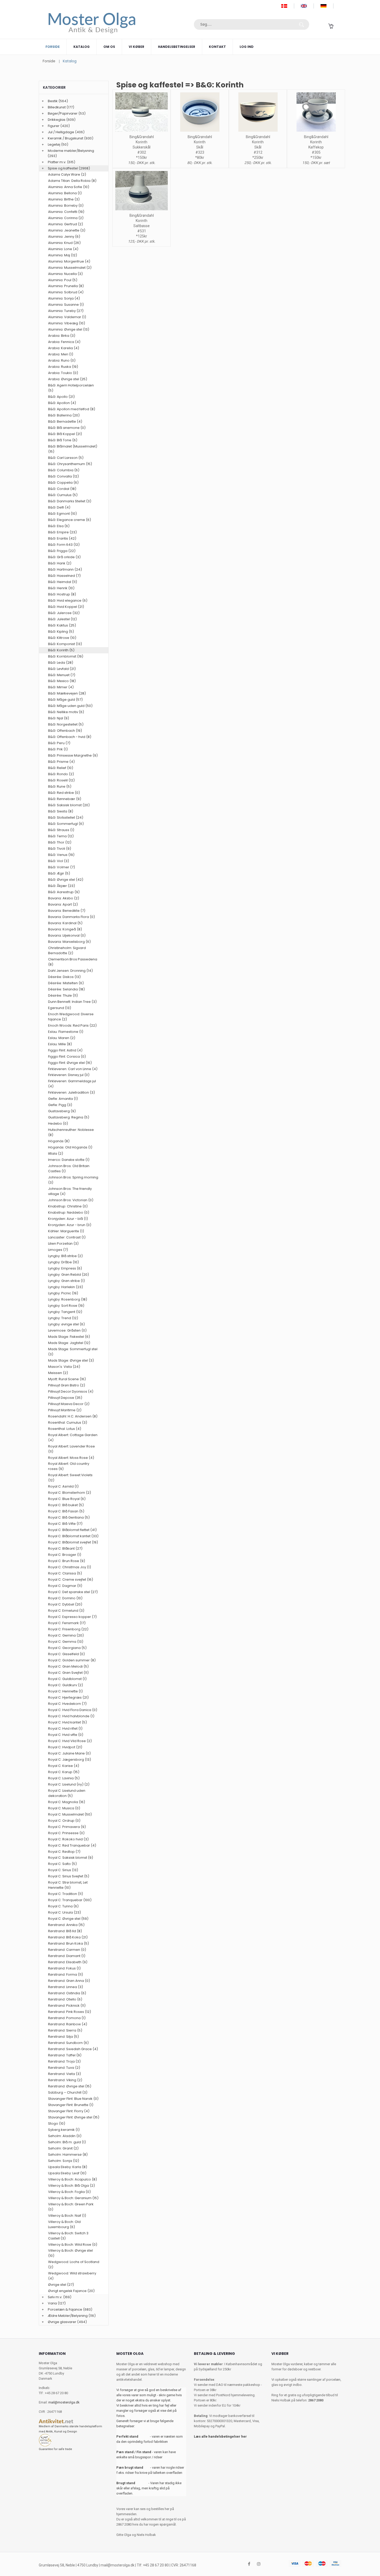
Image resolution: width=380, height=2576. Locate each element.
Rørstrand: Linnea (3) (66, 1987)
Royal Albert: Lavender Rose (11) (71, 1449)
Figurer (54, 126)
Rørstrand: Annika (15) (66, 1925)
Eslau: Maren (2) (62, 1038)
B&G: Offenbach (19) (65, 731)
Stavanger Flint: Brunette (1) (71, 2105)
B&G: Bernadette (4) (65, 421)
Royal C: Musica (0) (64, 1808)
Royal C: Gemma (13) (66, 1642)
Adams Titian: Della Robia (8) (72, 181)
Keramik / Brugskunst (66, 138)
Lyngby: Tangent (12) (65, 1312)
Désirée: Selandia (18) (66, 989)
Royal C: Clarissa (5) (65, 1573)
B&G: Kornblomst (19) (66, 656)
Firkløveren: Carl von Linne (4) (73, 1069)
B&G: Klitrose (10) (62, 638)
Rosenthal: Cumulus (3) (68, 1423)
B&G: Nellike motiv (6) (66, 712)
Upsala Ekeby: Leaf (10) (67, 2173)
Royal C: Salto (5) (62, 1864)
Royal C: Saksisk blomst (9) (71, 1858)
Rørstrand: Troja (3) (64, 2061)
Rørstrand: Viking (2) (65, 2080)
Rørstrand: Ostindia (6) (67, 1993)
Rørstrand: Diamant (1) (67, 1956)
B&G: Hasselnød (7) (64, 576)
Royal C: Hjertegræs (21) (68, 1697)
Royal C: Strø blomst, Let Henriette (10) (68, 1885)
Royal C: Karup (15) (64, 1772)
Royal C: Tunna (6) (63, 1906)
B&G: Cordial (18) (62, 489)
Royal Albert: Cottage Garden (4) (73, 1438)
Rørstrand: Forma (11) (66, 1974)
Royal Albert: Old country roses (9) (69, 1466)
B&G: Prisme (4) (61, 762)
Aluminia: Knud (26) (64, 243)
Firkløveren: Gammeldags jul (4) (72, 1084)
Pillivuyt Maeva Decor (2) (69, 1404)
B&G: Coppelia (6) (63, 483)
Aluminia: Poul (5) (63, 280)
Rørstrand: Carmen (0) (67, 1950)
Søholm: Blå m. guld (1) (67, 2142)
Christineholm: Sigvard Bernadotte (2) (67, 950)
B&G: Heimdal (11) (63, 582)
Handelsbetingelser (177, 47)
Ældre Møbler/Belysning (68, 2316)
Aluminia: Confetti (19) (66, 212)
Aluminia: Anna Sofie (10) (69, 187)
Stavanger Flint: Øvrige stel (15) (74, 2117)
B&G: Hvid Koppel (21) (66, 607)
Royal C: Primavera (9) (67, 1827)
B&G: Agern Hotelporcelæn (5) (71, 388)
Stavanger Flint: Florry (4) (69, 2111)
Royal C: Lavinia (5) (64, 1778)
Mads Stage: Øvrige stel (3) (71, 1360)
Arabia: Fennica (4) (64, 342)
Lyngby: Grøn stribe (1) (66, 1281)
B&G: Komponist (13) (65, 644)
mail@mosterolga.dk (64, 2402)
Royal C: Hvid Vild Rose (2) (70, 1741)
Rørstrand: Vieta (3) (64, 2074)
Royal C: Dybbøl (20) (65, 1604)
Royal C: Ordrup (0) (64, 1821)
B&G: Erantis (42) (62, 538)
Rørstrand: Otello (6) (65, 1999)
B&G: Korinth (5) (61, 650)
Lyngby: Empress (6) (65, 1268)
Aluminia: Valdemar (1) (67, 317)
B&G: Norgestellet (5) (66, 724)
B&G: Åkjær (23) (62, 886)
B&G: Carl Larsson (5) (66, 458)
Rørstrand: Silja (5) (63, 2037)
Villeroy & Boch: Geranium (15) (73, 2198)
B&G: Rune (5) (60, 786)
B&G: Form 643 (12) (64, 545)
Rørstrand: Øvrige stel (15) (70, 2086)
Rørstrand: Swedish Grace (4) (73, 2049)
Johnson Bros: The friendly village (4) (70, 1191)
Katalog (82, 47)
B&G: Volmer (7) (62, 867)
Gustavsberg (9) (62, 1111)
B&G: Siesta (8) (61, 811)
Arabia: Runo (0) (62, 360)
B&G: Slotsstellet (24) (66, 817)
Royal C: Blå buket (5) (66, 1505)
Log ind (247, 47)
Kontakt (217, 47)
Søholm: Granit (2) (63, 2148)
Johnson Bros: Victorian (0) (71, 1200)
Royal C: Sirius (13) (63, 1870)
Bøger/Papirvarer (63, 113)
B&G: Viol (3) (59, 861)
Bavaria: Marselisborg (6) (69, 942)
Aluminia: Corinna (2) (66, 218)
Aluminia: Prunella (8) (66, 286)
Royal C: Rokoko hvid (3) (68, 1839)
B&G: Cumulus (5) (63, 495)
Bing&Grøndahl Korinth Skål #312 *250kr (258, 147)
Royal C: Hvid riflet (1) (65, 1728)
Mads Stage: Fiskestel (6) (69, 1337)
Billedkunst (57, 107)
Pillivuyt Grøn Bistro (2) (67, 1385)
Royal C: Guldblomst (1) (67, 1679)
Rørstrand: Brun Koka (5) (69, 1943)
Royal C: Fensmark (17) (67, 1623)
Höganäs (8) (59, 1141)
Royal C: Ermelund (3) (66, 1611)
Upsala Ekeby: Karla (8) (68, 2167)
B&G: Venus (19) (61, 855)
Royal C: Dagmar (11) (65, 1586)
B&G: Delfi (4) (59, 507)
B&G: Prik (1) (58, 749)
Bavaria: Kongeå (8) (65, 929)
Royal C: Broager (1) (65, 1555)
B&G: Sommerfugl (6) (66, 824)
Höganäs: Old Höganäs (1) (70, 1147)
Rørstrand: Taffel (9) (65, 2055)
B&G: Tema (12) (61, 836)
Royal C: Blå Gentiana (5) (69, 1517)
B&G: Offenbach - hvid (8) (70, 737)
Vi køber (136, 47)
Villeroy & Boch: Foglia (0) (69, 2192)
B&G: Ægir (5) (59, 873)
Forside (53, 47)
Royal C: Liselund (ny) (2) (69, 1784)
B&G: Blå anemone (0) (67, 428)
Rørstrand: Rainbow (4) (68, 2024)
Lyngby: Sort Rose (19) (66, 1306)
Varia (52, 2303)
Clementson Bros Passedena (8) (73, 962)
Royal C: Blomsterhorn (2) (70, 1493)
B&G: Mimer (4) (61, 687)
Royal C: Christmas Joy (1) (70, 1567)
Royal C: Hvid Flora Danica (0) (73, 1710)
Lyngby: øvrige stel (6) (66, 1324)
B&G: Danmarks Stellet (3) (70, 501)
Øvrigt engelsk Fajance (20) (71, 2291)
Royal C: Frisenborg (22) (68, 1629)
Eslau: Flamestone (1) (66, 1032)
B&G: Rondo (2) (61, 774)
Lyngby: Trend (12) (63, 1318)
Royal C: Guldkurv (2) (66, 1685)
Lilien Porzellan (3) (63, 1244)
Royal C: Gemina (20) (66, 1635)
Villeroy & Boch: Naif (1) (67, 2216)
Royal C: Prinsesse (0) (66, 1833)
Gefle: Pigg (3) (60, 1105)
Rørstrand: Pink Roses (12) (70, 2012)
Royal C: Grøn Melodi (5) (68, 1666)
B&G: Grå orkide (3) (64, 557)
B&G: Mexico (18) (62, 681)
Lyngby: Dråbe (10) (63, 1262)
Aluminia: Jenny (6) (64, 237)
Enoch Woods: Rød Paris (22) (72, 1025)
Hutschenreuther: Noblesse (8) (71, 1132)
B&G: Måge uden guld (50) (70, 706)
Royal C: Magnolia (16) (67, 1802)
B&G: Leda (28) (61, 663)
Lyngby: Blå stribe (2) (65, 1256)
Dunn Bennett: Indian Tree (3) (72, 1002)
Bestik (53, 101)
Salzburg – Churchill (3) (68, 2092)
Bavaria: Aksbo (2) (64, 898)
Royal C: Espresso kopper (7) (72, 1617)
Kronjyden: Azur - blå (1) (68, 1219)
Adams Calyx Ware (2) (67, 174)
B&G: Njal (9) (59, 718)
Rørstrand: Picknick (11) (67, 2006)
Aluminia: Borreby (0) (66, 206)
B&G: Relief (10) (61, 768)
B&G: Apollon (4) (62, 403)
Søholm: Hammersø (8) (68, 2155)
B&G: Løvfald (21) (62, 669)
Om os (109, 47)
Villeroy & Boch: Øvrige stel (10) (70, 2253)
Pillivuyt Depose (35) (65, 1398)
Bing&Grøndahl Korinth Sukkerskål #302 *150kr (142, 147)
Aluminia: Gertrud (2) (66, 224)
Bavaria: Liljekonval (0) (67, 935)
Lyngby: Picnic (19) (63, 1293)
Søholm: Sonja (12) (64, 2161)
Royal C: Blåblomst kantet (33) (73, 1536)
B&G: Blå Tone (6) (63, 440)
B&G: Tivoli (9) (60, 849)
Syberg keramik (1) (64, 2130)
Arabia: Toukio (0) (63, 373)
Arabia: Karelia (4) (64, 348)
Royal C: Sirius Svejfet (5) (69, 1876)
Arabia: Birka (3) (62, 336)
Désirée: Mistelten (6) (66, 983)
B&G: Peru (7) (59, 743)
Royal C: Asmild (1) (63, 1486)
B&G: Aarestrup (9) (64, 892)
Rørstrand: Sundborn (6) (68, 2043)
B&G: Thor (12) (60, 842)
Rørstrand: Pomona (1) (67, 2018)
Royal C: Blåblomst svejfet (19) (73, 1542)
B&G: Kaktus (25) (62, 625)
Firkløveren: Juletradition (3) (71, 1092)
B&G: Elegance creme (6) (70, 520)
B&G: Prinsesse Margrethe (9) (73, 755)
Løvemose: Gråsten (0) (67, 1330)
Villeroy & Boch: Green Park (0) (71, 2207)
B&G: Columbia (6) (64, 470)
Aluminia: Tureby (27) (66, 311)
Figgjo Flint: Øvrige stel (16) (70, 1063)
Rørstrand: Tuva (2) (64, 2068)
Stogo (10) (57, 2123)
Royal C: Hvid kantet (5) (67, 1722)
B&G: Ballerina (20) (64, 415)
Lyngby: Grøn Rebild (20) (69, 1275)
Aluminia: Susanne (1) (66, 305)
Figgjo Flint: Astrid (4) (65, 1050)
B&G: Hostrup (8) (62, 594)
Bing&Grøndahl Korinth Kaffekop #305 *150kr (316, 147)
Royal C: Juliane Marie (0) (69, 1753)
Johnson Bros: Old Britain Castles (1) (69, 1168)
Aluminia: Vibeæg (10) (67, 323)
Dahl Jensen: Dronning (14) (70, 971)
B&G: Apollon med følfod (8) (72, 409)
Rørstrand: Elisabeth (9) (68, 1962)
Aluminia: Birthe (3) (64, 199)
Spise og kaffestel (63, 168)
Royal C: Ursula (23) (64, 1912)
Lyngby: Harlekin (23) (66, 1287)
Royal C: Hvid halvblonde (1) (71, 1716)
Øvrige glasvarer (62, 2322)
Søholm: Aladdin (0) (65, 2136)
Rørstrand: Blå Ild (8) (65, 1931)
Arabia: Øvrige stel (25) (68, 379)
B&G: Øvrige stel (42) (66, 880)
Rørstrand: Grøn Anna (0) (69, 1981)
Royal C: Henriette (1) (65, 1691)
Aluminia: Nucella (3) (65, 274)
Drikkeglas (57, 120)
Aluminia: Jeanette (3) (67, 230)
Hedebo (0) (58, 1123)
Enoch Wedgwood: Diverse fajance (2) (71, 1017)
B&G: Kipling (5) (61, 632)
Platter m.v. (57, 162)
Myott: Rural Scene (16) (67, 1379)
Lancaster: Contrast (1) (67, 1237)
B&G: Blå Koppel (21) (65, 434)
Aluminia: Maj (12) (63, 255)
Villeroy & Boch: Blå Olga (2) (71, 2186)
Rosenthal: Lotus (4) (65, 1429)
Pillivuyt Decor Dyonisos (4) (71, 1391)
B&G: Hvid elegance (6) (68, 600)
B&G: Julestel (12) (62, 619)
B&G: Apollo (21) (61, 397)
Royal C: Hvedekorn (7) (67, 1704)
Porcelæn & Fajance (65, 2309)
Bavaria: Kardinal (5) (65, 923)
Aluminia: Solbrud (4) (66, 292)
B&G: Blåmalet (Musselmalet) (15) (73, 449)
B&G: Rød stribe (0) (64, 793)
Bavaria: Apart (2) (63, 904)
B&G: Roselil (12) (61, 780)
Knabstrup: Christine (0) (68, 1206)
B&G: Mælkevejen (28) (67, 693)
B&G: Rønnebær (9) (65, 799)
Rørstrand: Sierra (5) (65, 2030)
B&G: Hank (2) (60, 563)
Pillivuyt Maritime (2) (65, 1410)
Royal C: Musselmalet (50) (70, 1814)
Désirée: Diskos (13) (64, 977)
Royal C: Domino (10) (65, 1598)
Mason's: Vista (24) (64, 1367)
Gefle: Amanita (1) (63, 1099)
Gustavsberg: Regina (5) (69, 1117)
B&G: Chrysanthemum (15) (70, 464)
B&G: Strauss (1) (61, 830)
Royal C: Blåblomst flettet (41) (72, 1530)
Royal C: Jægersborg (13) (70, 1760)
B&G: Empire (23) (62, 532)
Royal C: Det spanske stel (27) (73, 1592)
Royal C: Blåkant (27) (65, 1548)
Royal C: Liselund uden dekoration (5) (67, 1793)
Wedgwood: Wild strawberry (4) (72, 2276)
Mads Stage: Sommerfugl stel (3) (73, 1352)
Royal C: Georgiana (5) (67, 1648)
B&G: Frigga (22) (62, 551)
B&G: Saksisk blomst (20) (69, 805)
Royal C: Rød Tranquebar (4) (72, 1845)
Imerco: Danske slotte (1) (69, 1160)
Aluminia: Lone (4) (63, 249)
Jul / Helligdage (61, 132)
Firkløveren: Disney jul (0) (69, 1075)
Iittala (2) (56, 1153)
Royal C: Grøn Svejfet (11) (68, 1673)
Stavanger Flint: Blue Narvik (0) (73, 2099)
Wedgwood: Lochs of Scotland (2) (74, 2264)
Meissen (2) (58, 1373)
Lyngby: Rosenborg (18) (68, 1299)
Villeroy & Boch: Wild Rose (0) (73, 2245)
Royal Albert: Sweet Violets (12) (70, 1478)
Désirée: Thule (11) (63, 995)
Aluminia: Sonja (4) (64, 298)
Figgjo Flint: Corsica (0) (67, 1056)
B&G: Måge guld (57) (65, 700)
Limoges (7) (58, 1250)
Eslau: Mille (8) (60, 1044)
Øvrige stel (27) (61, 2285)
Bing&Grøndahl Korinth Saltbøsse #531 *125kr (142, 226)
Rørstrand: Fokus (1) (64, 1968)
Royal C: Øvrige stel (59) (68, 1919)
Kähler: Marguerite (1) (66, 1231)
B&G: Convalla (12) (63, 476)
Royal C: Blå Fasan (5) (66, 1511)
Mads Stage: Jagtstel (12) (69, 1343)
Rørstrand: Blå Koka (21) (68, 1937)
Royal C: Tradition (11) (66, 1894)
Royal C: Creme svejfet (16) (71, 1580)
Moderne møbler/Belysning (71, 151)
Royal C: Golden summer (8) (72, 1660)
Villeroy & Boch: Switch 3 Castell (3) (68, 2236)
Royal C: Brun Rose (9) (67, 1561)
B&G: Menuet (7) (62, 675)
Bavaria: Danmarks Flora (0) (71, 917)
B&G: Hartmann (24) (65, 569)
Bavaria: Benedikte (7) (67, 911)
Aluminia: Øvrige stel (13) (69, 329)
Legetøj (54, 144)
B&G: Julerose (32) (64, 613)
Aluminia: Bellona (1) (65, 193)
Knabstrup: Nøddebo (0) (69, 1212)
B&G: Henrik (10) (61, 588)
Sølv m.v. (55, 2297)
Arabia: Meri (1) (61, 354)
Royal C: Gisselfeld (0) (66, 1654)
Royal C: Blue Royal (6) (67, 1499)
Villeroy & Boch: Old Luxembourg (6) (64, 2224)
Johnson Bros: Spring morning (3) (73, 1180)
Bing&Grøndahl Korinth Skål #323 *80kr (200, 147)
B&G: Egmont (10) (62, 514)
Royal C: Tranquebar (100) (70, 1900)
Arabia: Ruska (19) (63, 367)
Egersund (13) (60, 1008)
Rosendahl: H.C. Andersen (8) (73, 1416)
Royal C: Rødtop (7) (64, 1852)
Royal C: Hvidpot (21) (65, 1747)
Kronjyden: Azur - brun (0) (70, 1225)
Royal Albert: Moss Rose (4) (71, 1458)
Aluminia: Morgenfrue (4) (69, 261)
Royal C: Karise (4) (64, 1766)
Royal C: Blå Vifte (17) (65, 1524)
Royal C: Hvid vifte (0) (66, 1735)
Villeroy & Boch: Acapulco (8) (73, 2179)
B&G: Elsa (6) (59, 526)
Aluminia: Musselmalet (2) (70, 268)
